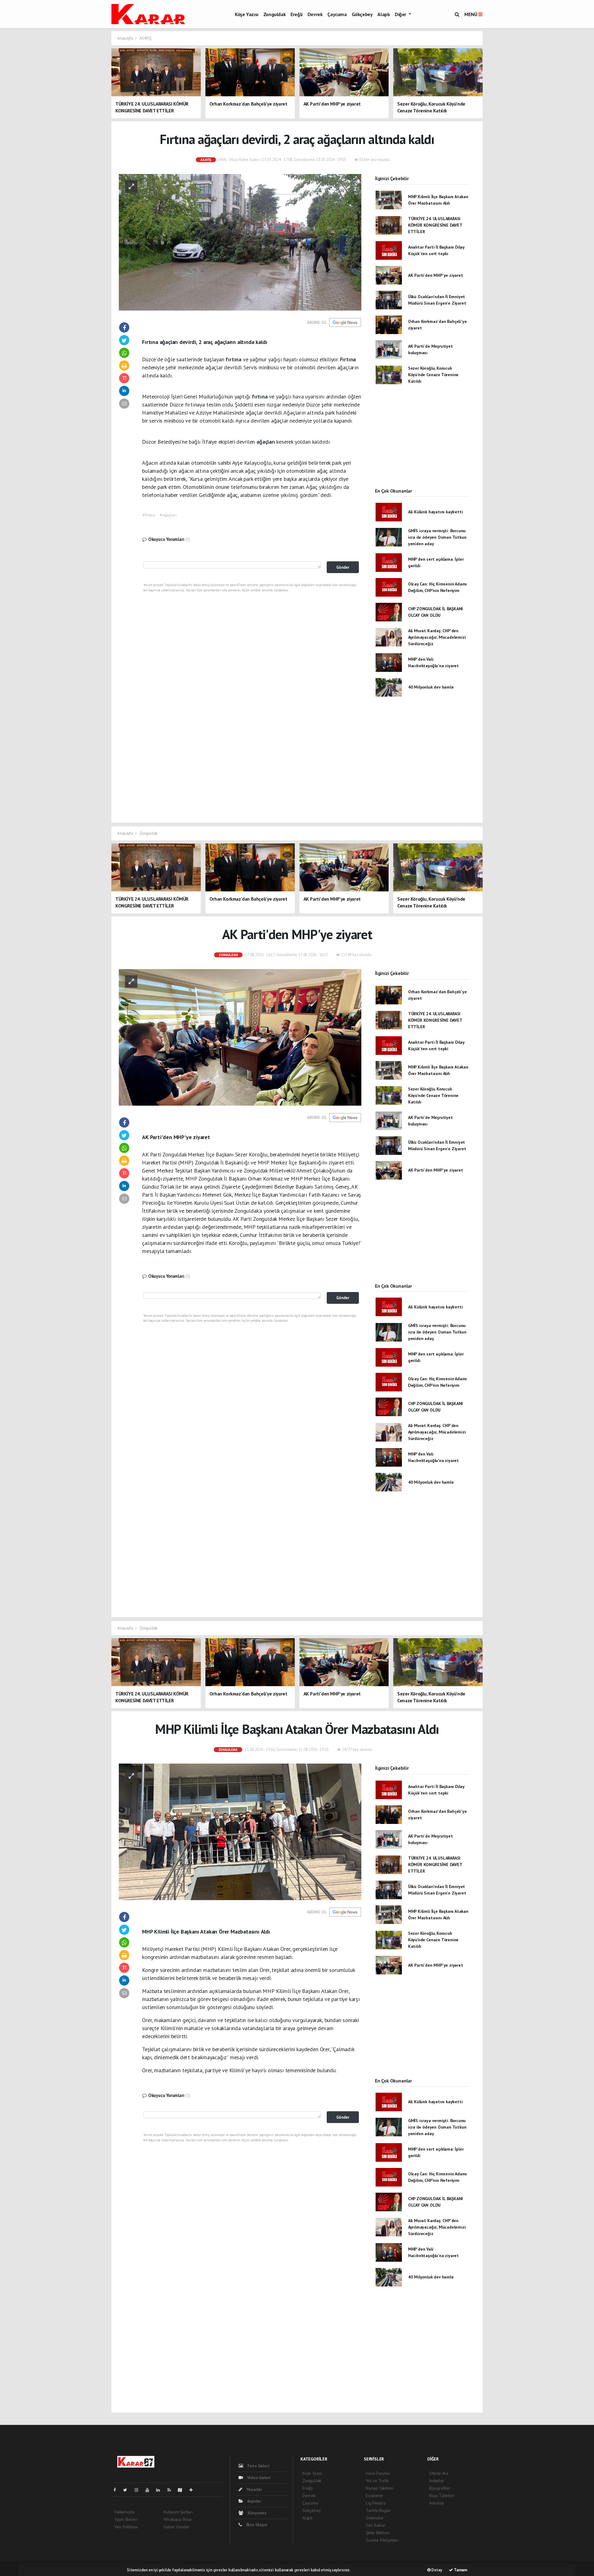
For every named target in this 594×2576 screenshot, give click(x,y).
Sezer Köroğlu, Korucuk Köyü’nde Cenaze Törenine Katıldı (433, 375)
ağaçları (266, 442)
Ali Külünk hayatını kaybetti (435, 512)
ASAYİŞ (146, 38)
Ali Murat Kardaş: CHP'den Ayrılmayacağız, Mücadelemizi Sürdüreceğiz (437, 637)
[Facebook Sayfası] (117, 2490)
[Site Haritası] (183, 2490)
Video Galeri (258, 2478)
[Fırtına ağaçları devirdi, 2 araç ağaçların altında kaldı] (240, 242)
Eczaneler (374, 2495)
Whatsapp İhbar (178, 2519)
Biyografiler (440, 2488)
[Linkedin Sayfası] (161, 2490)
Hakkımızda (125, 2512)
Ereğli (297, 14)
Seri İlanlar (376, 2525)
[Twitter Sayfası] (128, 2490)
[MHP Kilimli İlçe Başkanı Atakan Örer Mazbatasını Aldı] (240, 1831)
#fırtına (149, 515)
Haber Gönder (177, 2527)
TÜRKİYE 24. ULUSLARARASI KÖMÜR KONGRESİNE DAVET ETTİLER (435, 225)
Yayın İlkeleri (126, 2519)
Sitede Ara (439, 2473)
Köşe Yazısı (247, 14)
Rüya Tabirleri (442, 2495)
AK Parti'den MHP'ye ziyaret (436, 275)
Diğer (401, 14)
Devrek (315, 14)
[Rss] (172, 2490)
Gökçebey (362, 14)
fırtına (234, 359)
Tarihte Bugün (378, 2510)
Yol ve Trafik (377, 2481)
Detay (436, 2570)
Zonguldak (274, 14)
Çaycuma (337, 14)
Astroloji (436, 2503)
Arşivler (254, 2501)
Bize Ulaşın (256, 2525)
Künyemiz (256, 2513)
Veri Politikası (126, 2527)
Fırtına (348, 359)
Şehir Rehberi (378, 2533)
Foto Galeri (258, 2466)
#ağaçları (168, 515)
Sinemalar (375, 2518)
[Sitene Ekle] (194, 2490)
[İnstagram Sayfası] (139, 2490)
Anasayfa (125, 38)
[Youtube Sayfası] (150, 2490)
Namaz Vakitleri (379, 2488)
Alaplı (384, 14)
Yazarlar (254, 2489)
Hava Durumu (378, 2473)
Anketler (437, 2481)
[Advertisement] (422, 442)
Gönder (343, 567)
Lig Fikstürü (376, 2503)
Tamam (460, 2570)
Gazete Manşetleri (382, 2540)
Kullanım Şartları (178, 2512)
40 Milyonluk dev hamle (431, 687)
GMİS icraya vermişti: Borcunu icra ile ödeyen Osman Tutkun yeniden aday (437, 537)
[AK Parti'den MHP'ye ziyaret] (240, 1037)
